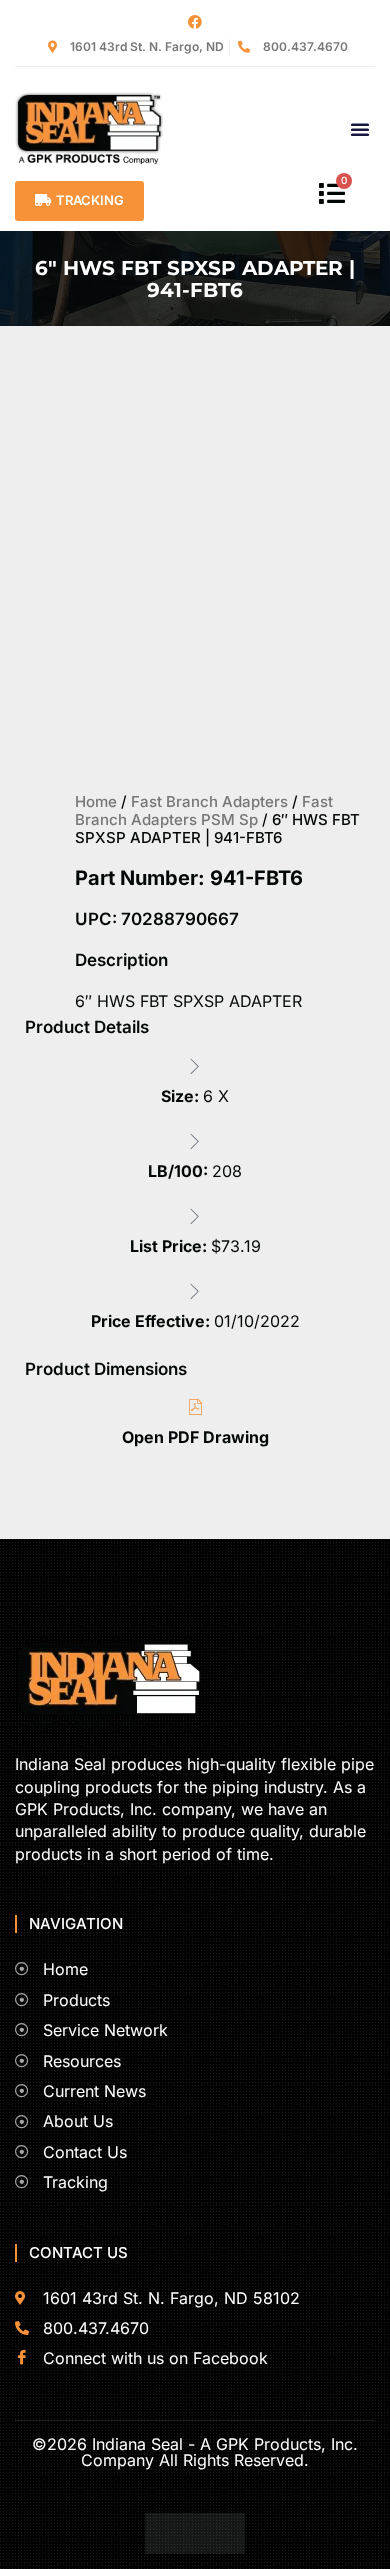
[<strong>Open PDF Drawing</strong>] (195, 1407)
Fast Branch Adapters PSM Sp (204, 810)
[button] (360, 129)
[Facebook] (195, 22)
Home (96, 801)
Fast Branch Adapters (209, 801)
